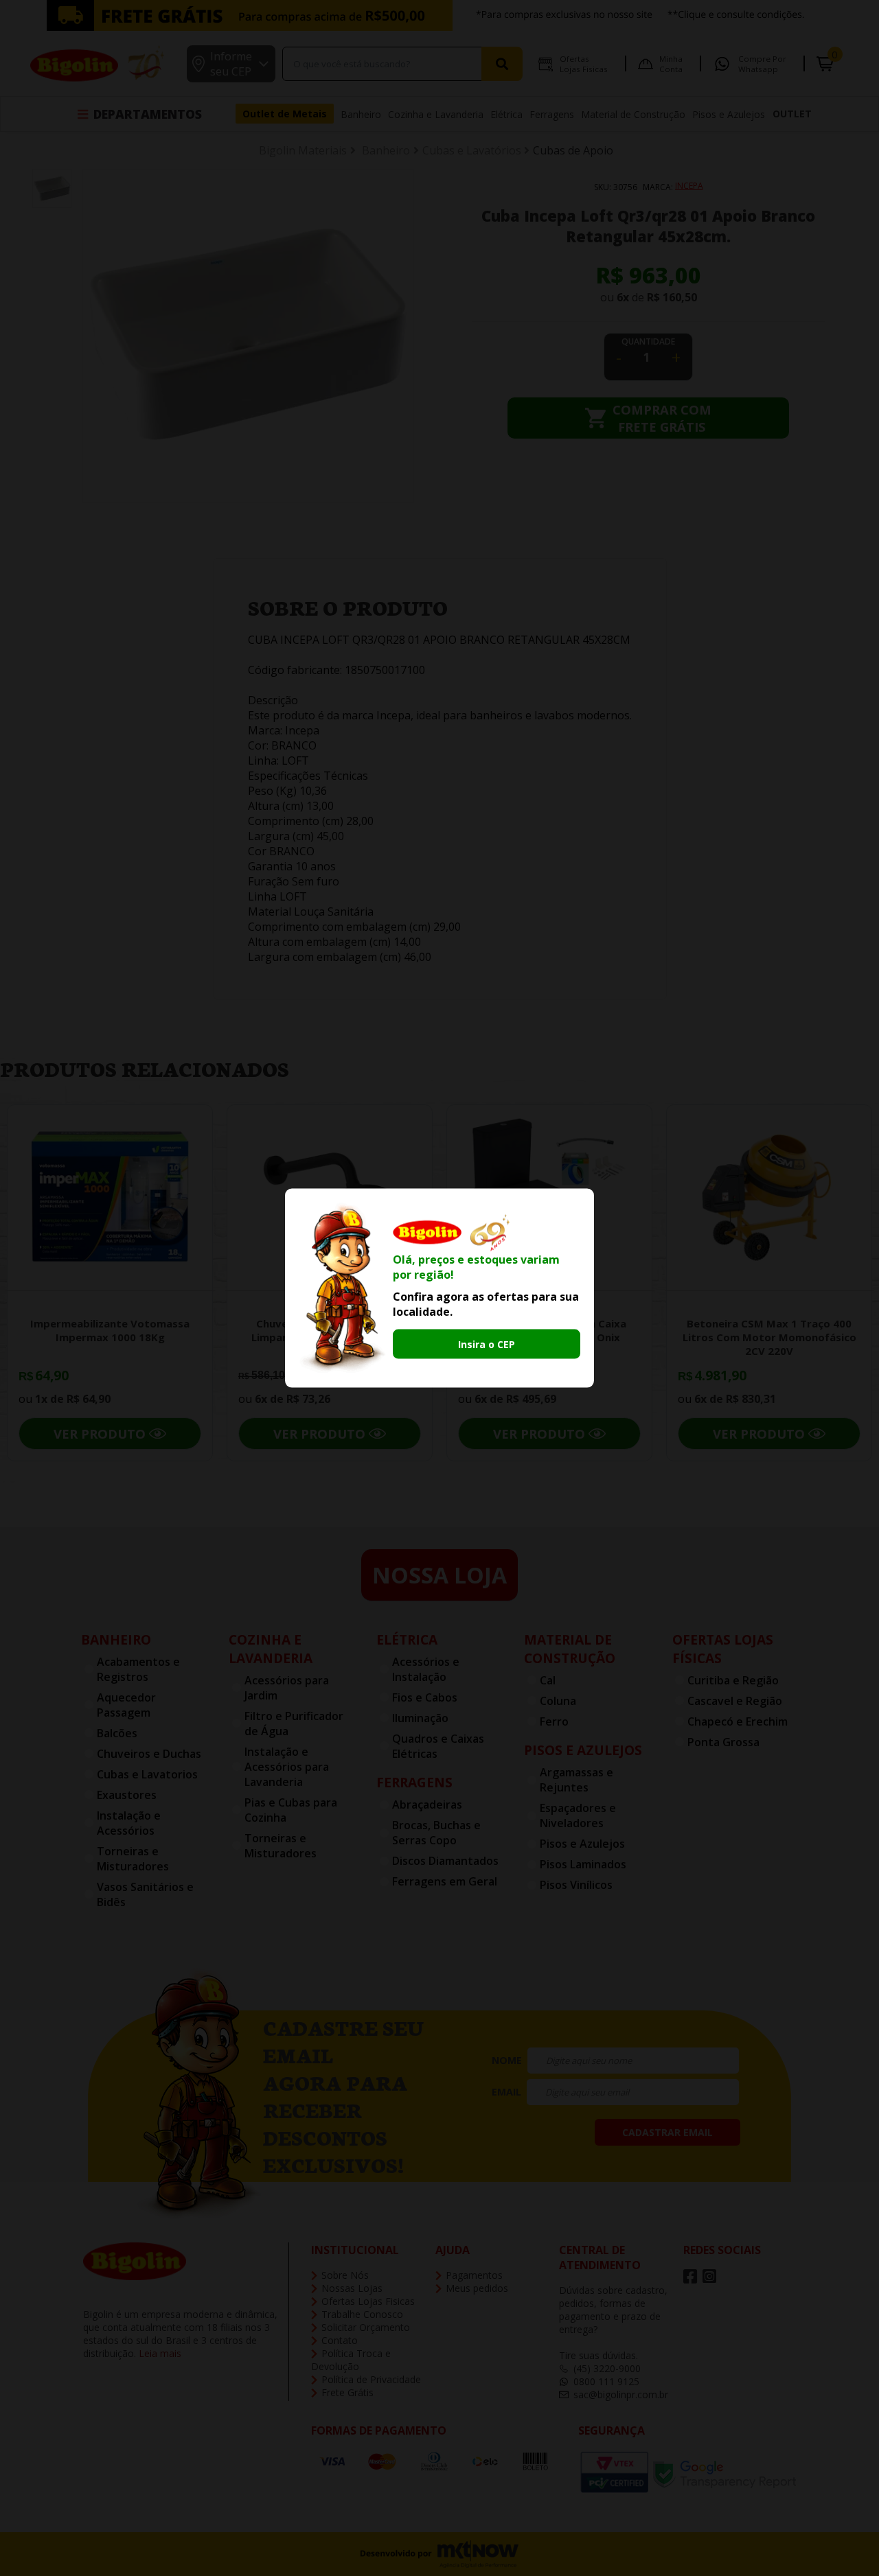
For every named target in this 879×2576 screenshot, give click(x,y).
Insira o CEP (487, 1344)
